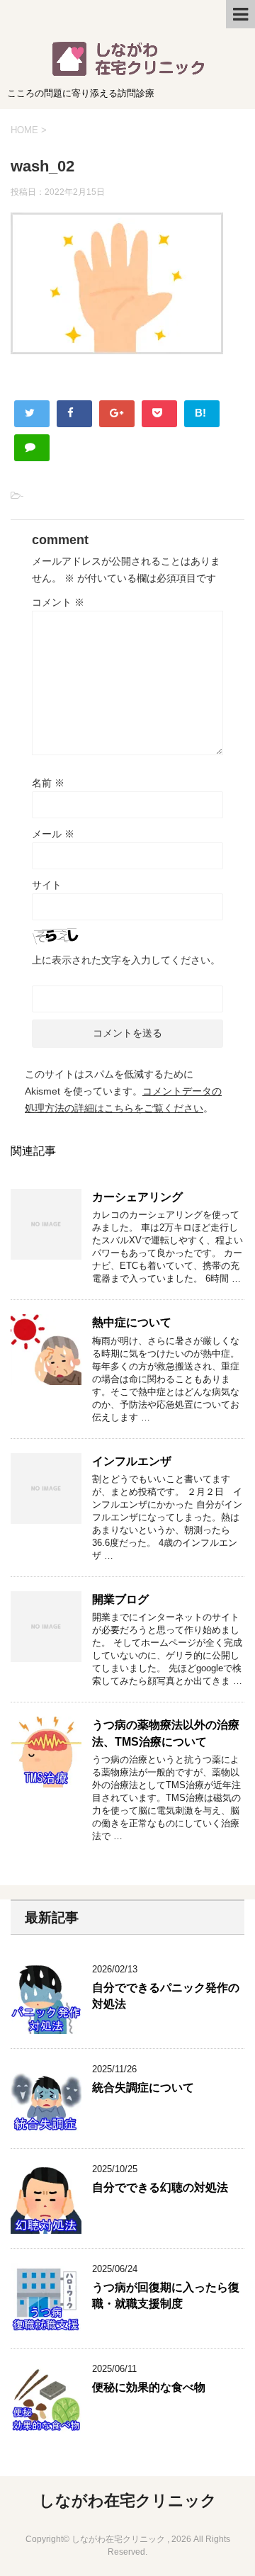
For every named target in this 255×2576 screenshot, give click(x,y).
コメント (58, 602)
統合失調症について (143, 2088)
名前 (48, 783)
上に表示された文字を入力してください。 (126, 960)
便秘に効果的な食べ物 (149, 2387)
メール (53, 834)
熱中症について (132, 1322)
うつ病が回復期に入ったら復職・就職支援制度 (166, 2295)
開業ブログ (120, 1599)
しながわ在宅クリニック (128, 2501)
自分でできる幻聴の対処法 (160, 2187)
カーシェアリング (137, 1197)
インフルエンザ (132, 1461)
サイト (47, 885)
